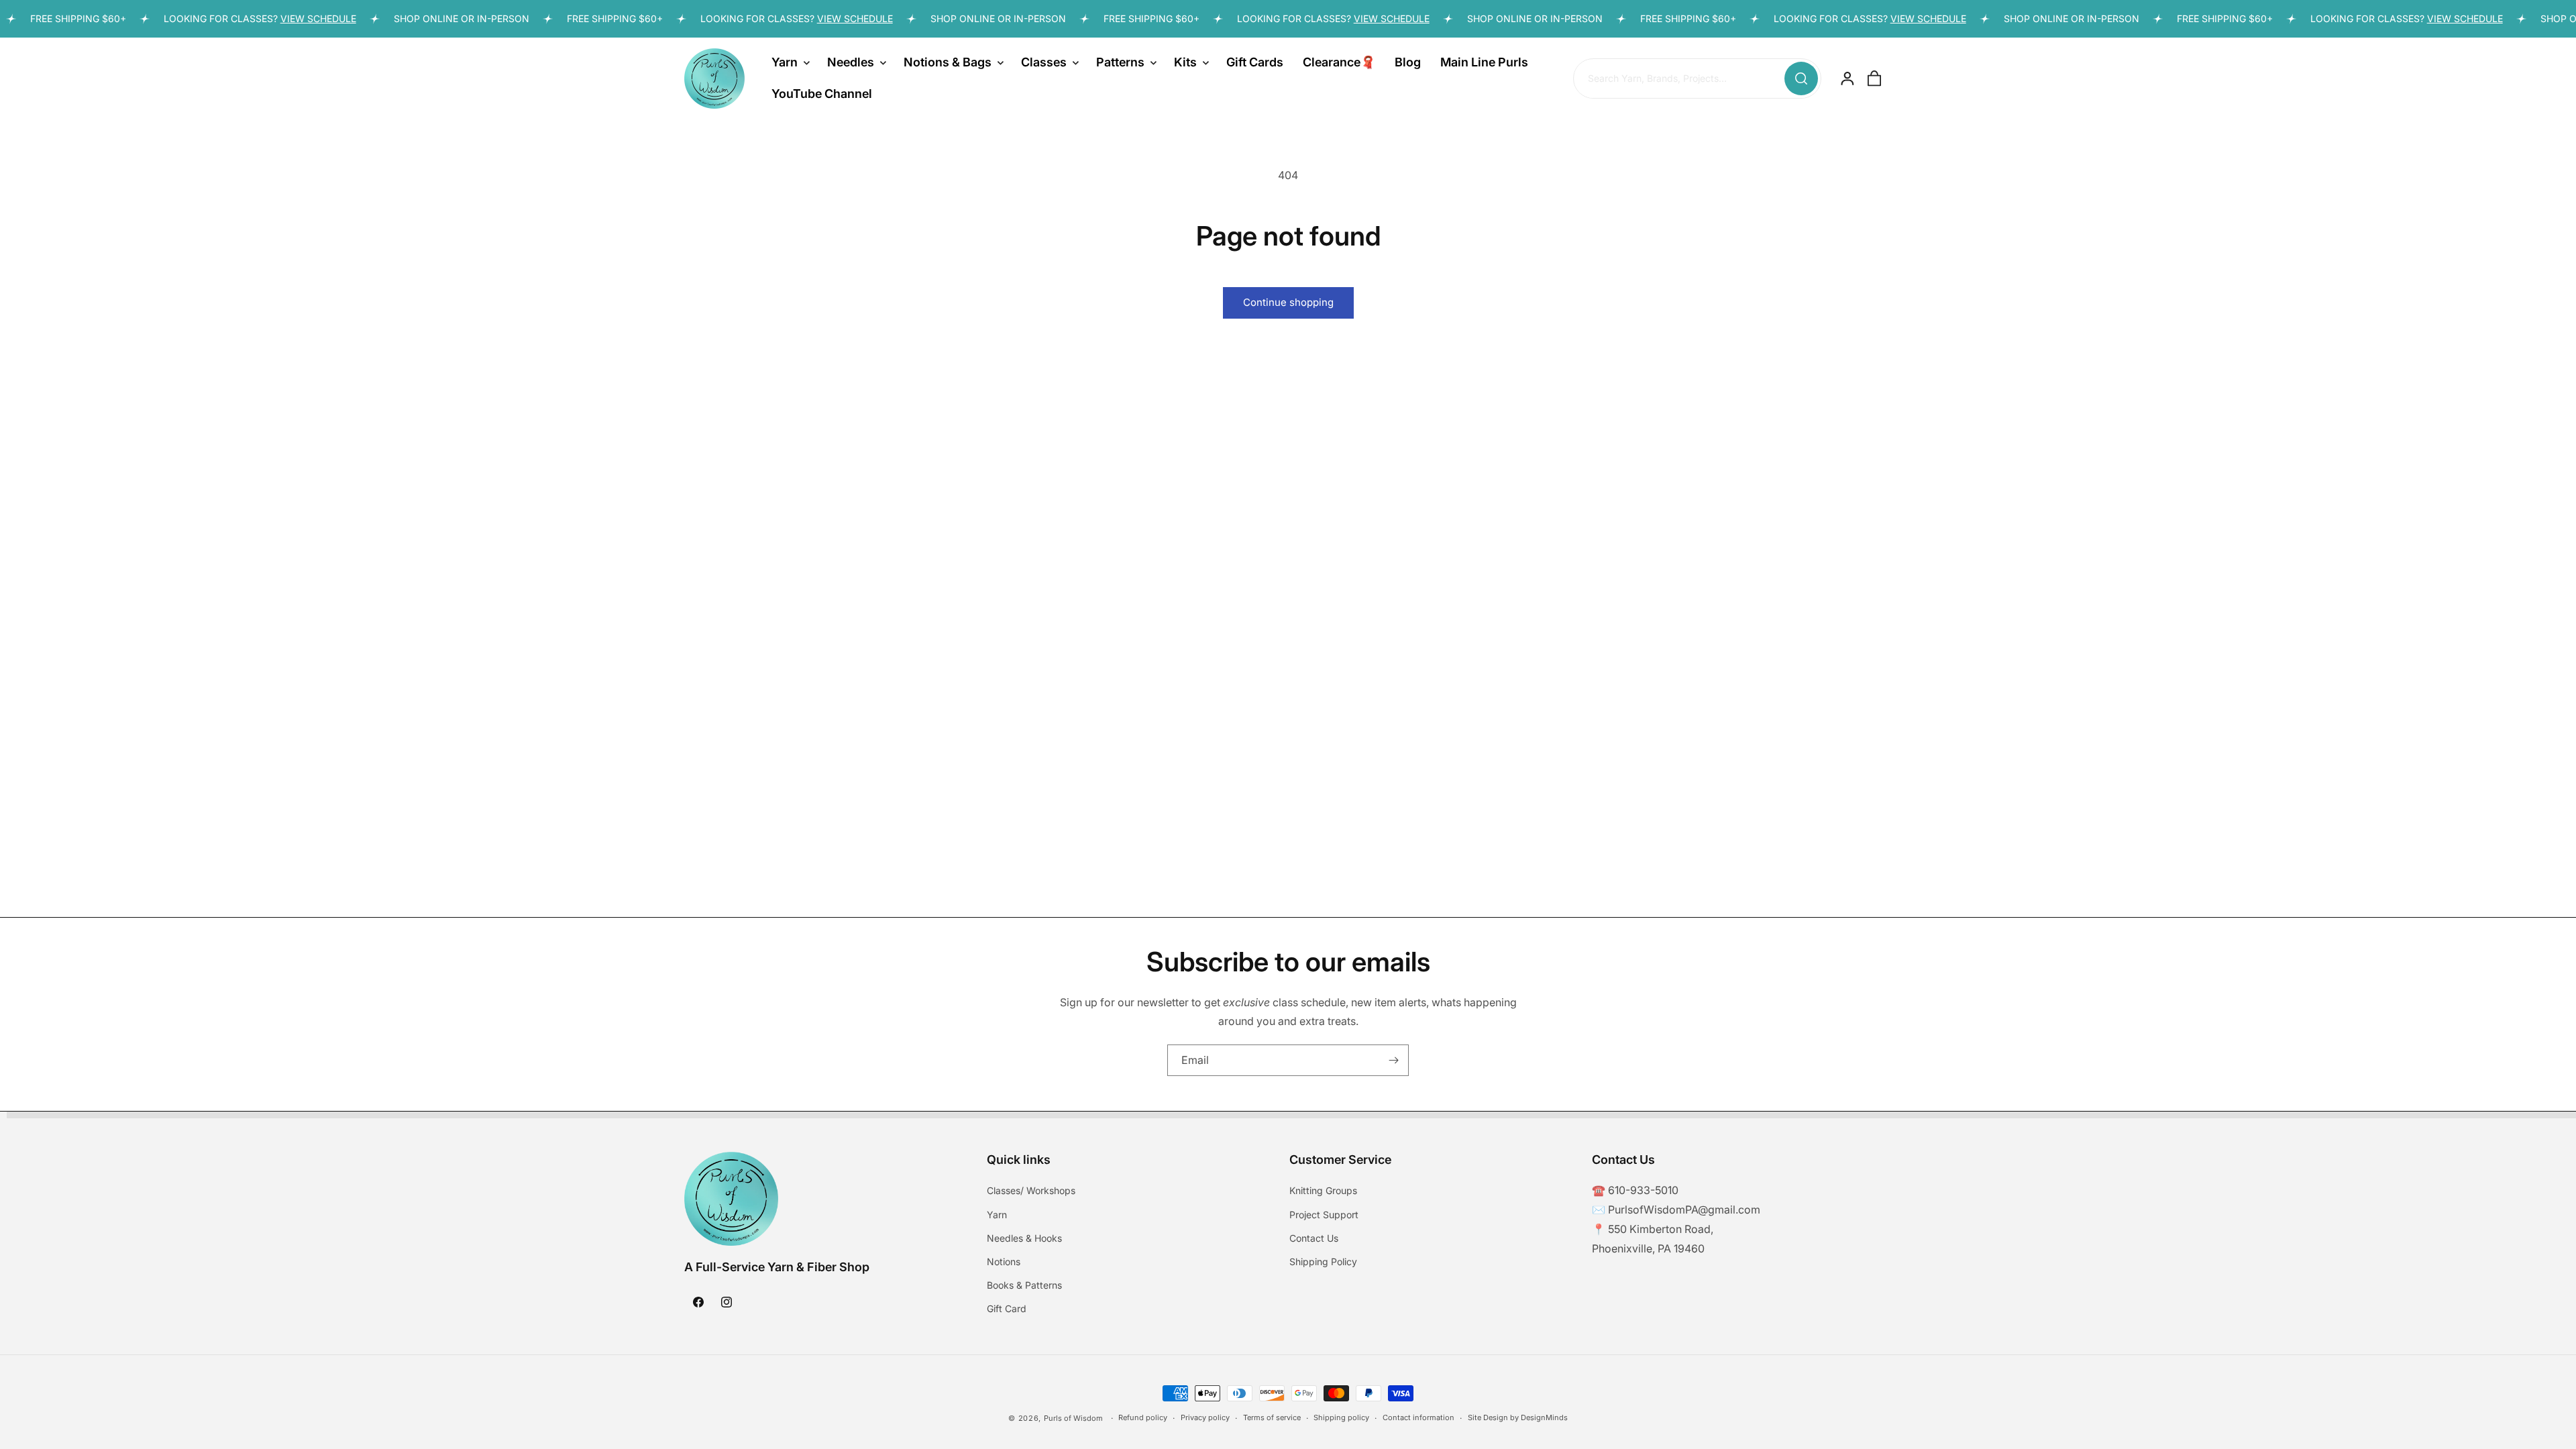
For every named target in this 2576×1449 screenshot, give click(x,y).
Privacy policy (1205, 1417)
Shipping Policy (1323, 1262)
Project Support (1324, 1215)
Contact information (1418, 1417)
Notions (1004, 1262)
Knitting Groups (1323, 1190)
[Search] (1801, 78)
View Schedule (289, 18)
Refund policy (1143, 1417)
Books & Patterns (1024, 1285)
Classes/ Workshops (1031, 1190)
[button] (790, 62)
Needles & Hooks (1024, 1238)
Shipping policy (1341, 1417)
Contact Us (1314, 1238)
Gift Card (1007, 1308)
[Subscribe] (1393, 1060)
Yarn (997, 1215)
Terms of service (1272, 1417)
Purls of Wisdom (1073, 1418)
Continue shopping (1288, 302)
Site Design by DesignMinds (1518, 1417)
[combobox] (1697, 79)
